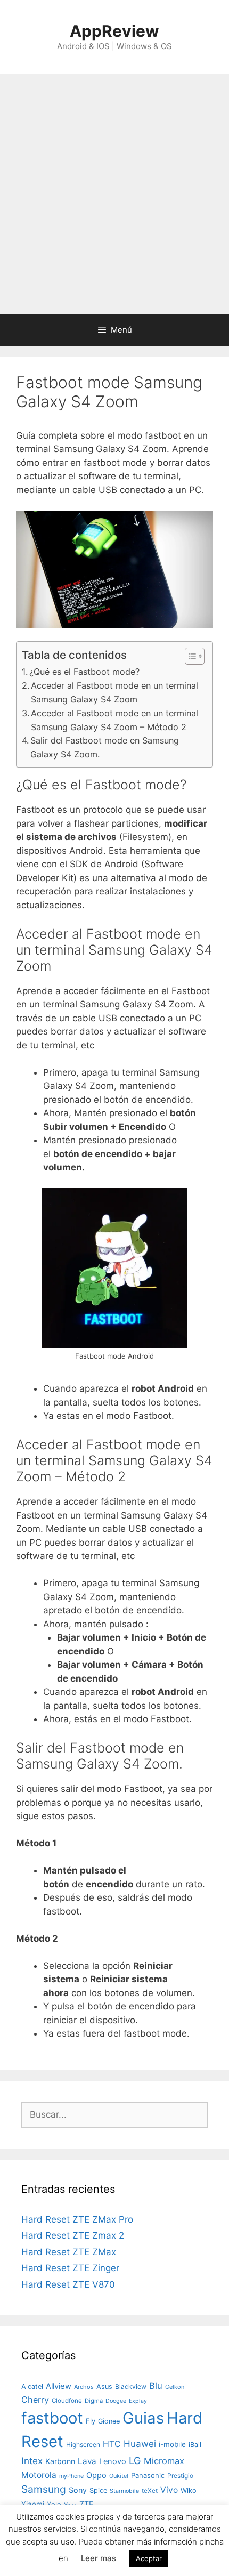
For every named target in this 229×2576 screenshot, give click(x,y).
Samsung (44, 2489)
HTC (112, 2444)
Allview (59, 2386)
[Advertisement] (114, 194)
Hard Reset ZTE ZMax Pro (77, 2219)
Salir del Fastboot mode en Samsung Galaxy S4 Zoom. (105, 747)
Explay (138, 2401)
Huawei (140, 2444)
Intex (32, 2461)
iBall (195, 2445)
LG (135, 2460)
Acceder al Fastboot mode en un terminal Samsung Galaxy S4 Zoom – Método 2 (114, 720)
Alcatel (32, 2387)
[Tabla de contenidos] (195, 656)
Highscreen (83, 2445)
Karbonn (60, 2461)
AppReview (114, 31)
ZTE (87, 2504)
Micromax (164, 2461)
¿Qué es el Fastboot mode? (84, 672)
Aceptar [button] (149, 2558)
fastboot (52, 2418)
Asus (104, 2387)
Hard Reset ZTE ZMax (69, 2252)
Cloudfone (67, 2401)
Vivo (169, 2490)
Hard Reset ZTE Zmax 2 (73, 2235)
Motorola (39, 2475)
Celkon (175, 2387)
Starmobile (124, 2491)
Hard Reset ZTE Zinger (70, 2268)
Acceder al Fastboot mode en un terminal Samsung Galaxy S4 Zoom (114, 692)
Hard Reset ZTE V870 (68, 2284)
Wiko (189, 2490)
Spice (98, 2490)
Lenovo (113, 2461)
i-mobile (172, 2444)
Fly (91, 2421)
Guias (143, 2418)
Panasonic (148, 2475)
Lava (87, 2461)
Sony (78, 2490)
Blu (156, 2386)
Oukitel (119, 2476)
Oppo (96, 2475)
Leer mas (99, 2558)
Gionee (109, 2421)
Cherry (35, 2400)
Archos (84, 2387)
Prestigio (180, 2476)
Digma (94, 2401)
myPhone (71, 2476)
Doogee (116, 2401)
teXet (150, 2490)
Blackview (131, 2387)
